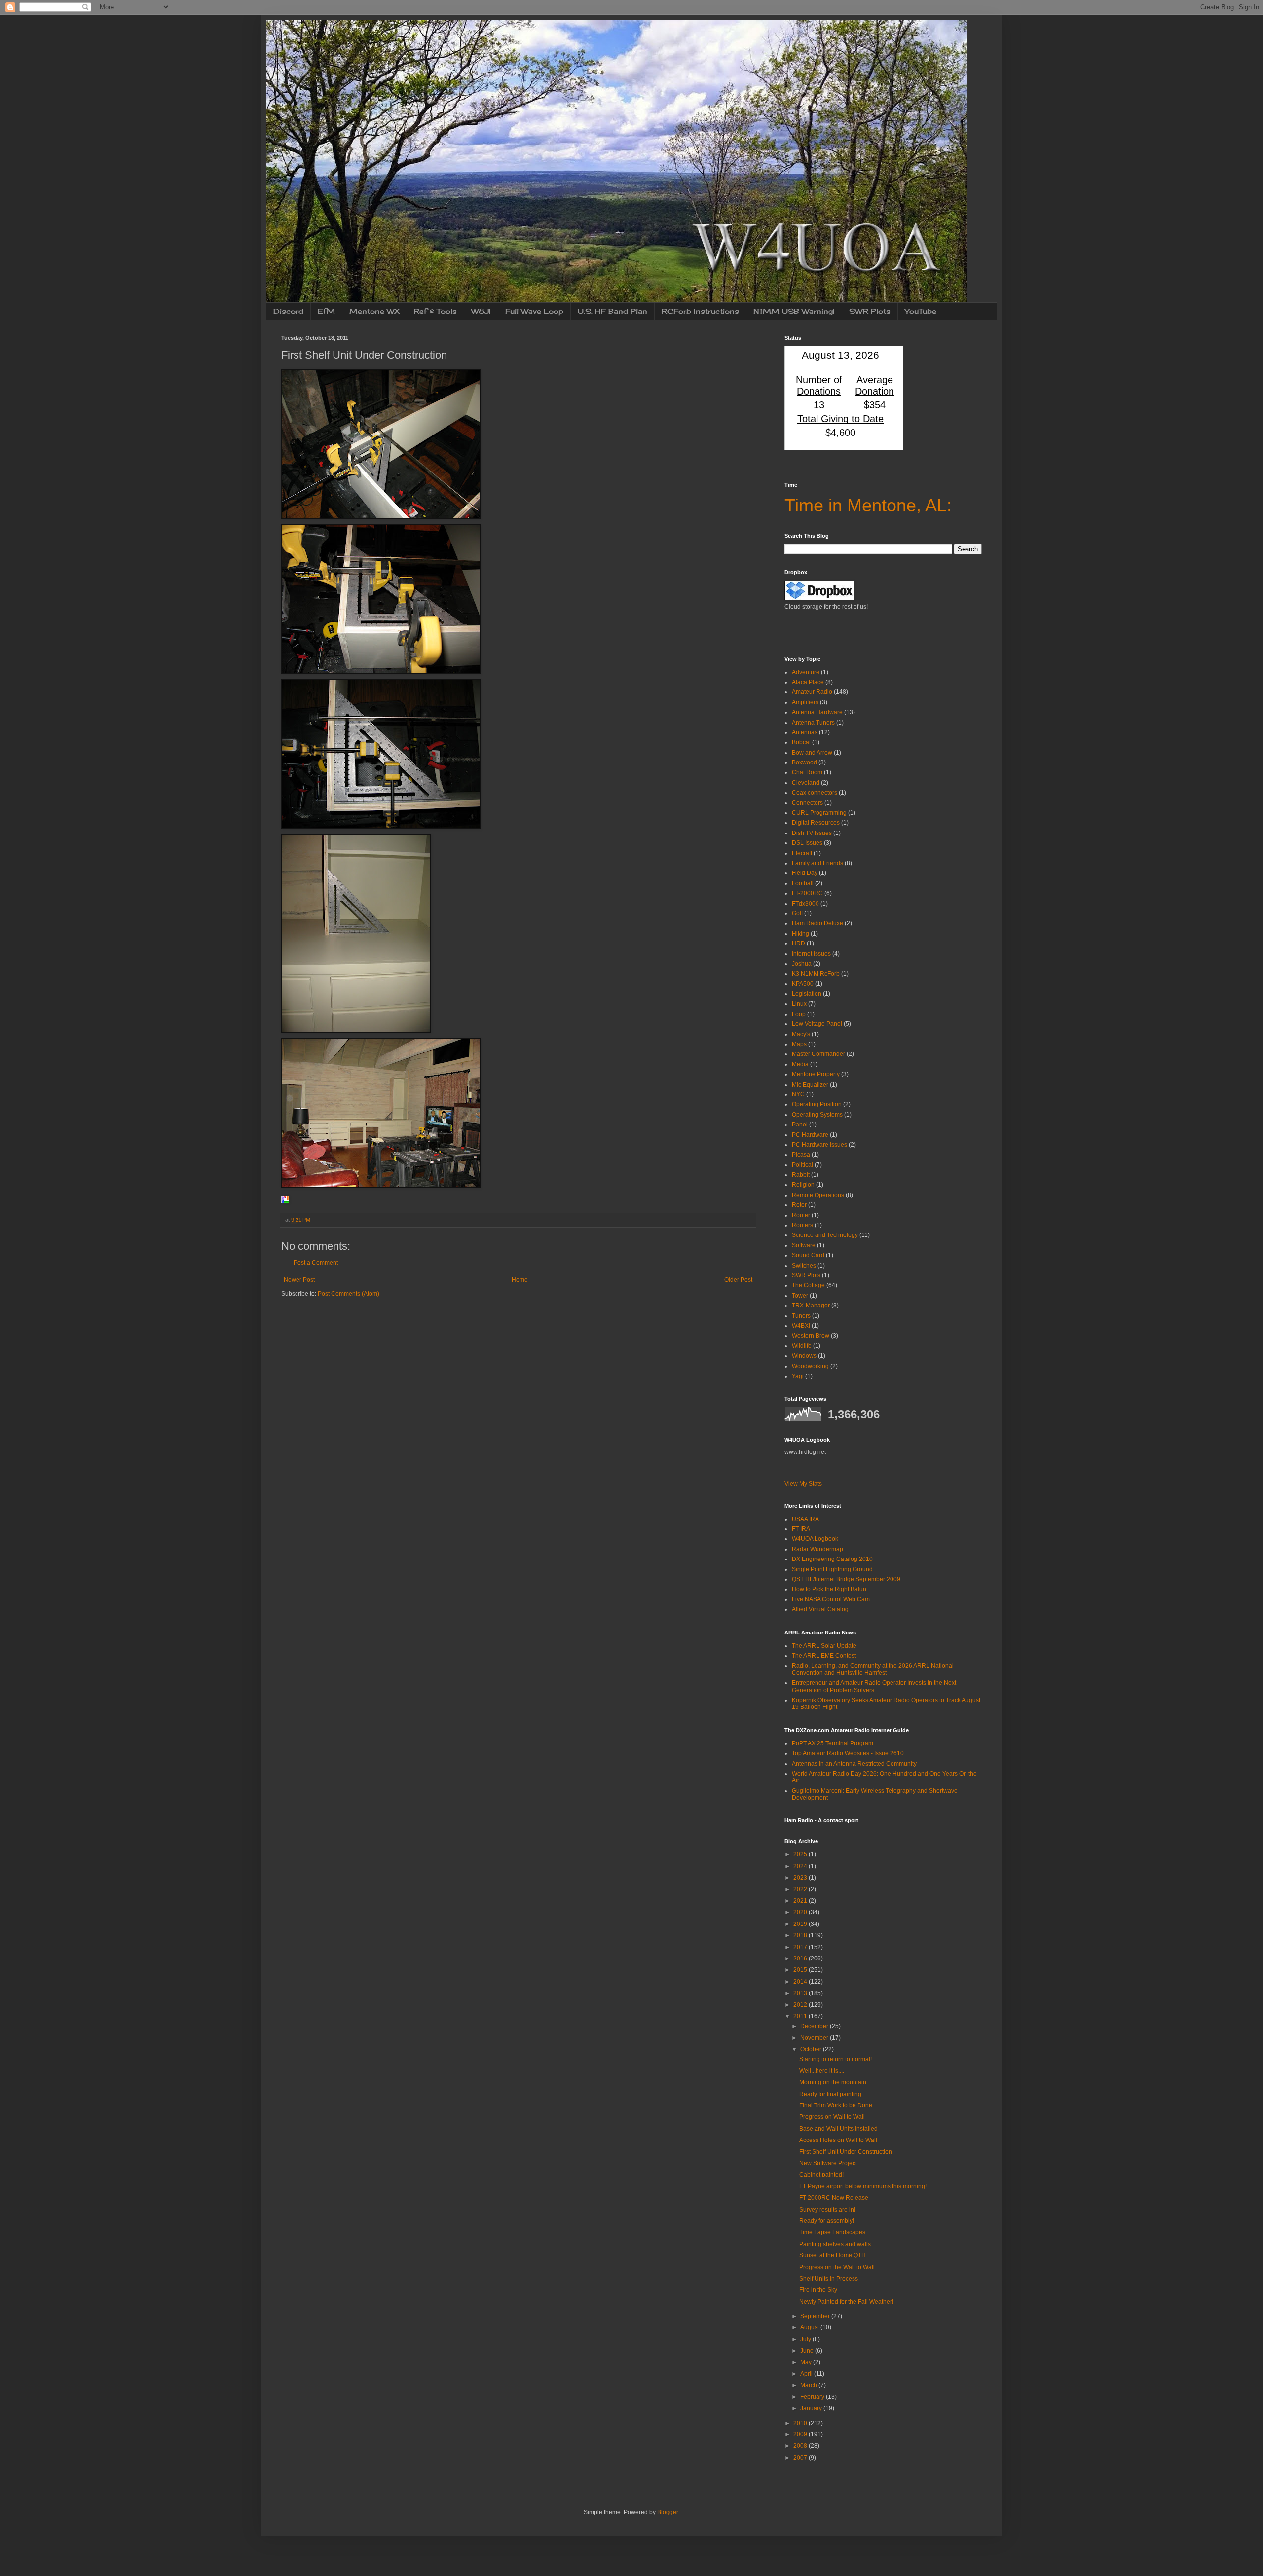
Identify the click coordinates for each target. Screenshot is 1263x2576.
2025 (801, 1854)
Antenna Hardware (817, 712)
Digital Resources (816, 823)
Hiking (800, 934)
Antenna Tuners (813, 723)
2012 (801, 2005)
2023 (801, 1878)
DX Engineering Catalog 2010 (832, 1559)
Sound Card (808, 1255)
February (813, 2397)
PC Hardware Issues (819, 1145)
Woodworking (810, 1366)
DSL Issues (807, 843)
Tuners (801, 1316)
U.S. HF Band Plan (613, 311)
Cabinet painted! (821, 2175)
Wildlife (802, 1346)
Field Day (805, 873)
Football (803, 883)
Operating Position (817, 1104)
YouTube (921, 311)
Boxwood (804, 762)
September (816, 2316)
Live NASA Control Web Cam (831, 1599)
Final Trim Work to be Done (836, 2105)
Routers (802, 1225)
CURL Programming (819, 813)
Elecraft (802, 853)
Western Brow (811, 1336)
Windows (804, 1356)
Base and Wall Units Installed (838, 2129)
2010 (801, 2423)
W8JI (481, 311)
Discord (288, 311)
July (806, 2339)
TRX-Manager (811, 1306)
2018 (801, 1935)
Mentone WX (374, 311)
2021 (801, 1901)
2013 (801, 1993)
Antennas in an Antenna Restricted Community (854, 1764)
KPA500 (803, 984)
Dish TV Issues (812, 833)
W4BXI (801, 1326)
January (812, 2408)
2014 (801, 1982)
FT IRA (801, 1529)
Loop (799, 1014)
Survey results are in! (827, 2210)
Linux (799, 1004)
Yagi (798, 1376)
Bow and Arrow (812, 753)
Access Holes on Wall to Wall (838, 2140)
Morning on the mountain (833, 2082)
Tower (800, 1296)
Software (804, 1245)
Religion (803, 1185)
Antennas (805, 732)
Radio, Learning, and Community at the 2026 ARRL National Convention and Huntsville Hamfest (873, 1669)
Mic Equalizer (810, 1085)
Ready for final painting (830, 2094)
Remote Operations (818, 1195)
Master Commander (818, 1054)
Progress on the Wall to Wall (837, 2267)
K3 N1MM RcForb (816, 974)
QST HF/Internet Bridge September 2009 (846, 1579)
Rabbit (801, 1175)
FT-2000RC (807, 893)
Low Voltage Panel (817, 1024)
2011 (801, 2016)
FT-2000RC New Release (834, 2198)
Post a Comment (316, 1263)
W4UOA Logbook (815, 1539)
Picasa (801, 1155)
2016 (801, 1959)
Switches (804, 1266)
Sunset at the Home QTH (833, 2255)
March (809, 2385)
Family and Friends (817, 863)
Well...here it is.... (822, 2071)
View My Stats (803, 1484)
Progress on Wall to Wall (832, 2117)
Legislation (807, 994)
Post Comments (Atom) (349, 1294)
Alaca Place (808, 682)
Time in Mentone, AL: (868, 505)
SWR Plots (870, 311)
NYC (798, 1094)
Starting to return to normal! (836, 2059)
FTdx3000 (805, 904)
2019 (801, 1924)
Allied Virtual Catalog (820, 1609)
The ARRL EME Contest (824, 1656)
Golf (797, 913)
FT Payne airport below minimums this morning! (863, 2186)
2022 (801, 1889)
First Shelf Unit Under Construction (846, 2152)
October (812, 2049)
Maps (799, 1044)
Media (800, 1064)
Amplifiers (805, 702)
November (815, 2038)
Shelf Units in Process (829, 2279)
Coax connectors (815, 793)
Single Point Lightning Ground (832, 1569)
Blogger (668, 2512)
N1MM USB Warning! (794, 311)
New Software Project (828, 2163)
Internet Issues (811, 954)
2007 (801, 2458)
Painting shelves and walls (835, 2244)
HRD (799, 943)
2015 (801, 1970)
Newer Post (299, 1280)
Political (802, 1165)
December (815, 2026)
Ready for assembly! (827, 2221)
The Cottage (808, 1285)
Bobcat (801, 742)
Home (520, 1280)
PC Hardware (810, 1135)
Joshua (802, 964)
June (808, 2351)
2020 (801, 1912)
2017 (801, 1947)
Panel (800, 1125)
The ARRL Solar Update (824, 1646)
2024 (801, 1866)
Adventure (806, 672)
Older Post (738, 1280)
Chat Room (807, 772)
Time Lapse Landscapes (832, 2232)
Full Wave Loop (534, 311)
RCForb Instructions (700, 311)
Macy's (801, 1034)
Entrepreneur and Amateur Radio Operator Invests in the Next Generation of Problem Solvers (874, 1686)
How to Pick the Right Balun (829, 1589)
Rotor (799, 1205)
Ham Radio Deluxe (817, 923)
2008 (801, 2446)
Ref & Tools (435, 311)
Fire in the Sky (818, 2290)
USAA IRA (805, 1519)
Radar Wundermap (817, 1549)
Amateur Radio (812, 692)
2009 (801, 2434)
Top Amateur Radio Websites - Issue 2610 (848, 1753)
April (807, 2374)
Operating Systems (817, 1115)
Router (801, 1215)
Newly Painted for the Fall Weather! (846, 2302)
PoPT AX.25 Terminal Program (833, 1743)
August (810, 2327)
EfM (326, 311)
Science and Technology (825, 1235)
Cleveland (806, 783)
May (807, 2362)
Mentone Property (816, 1074)
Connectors (807, 803)
